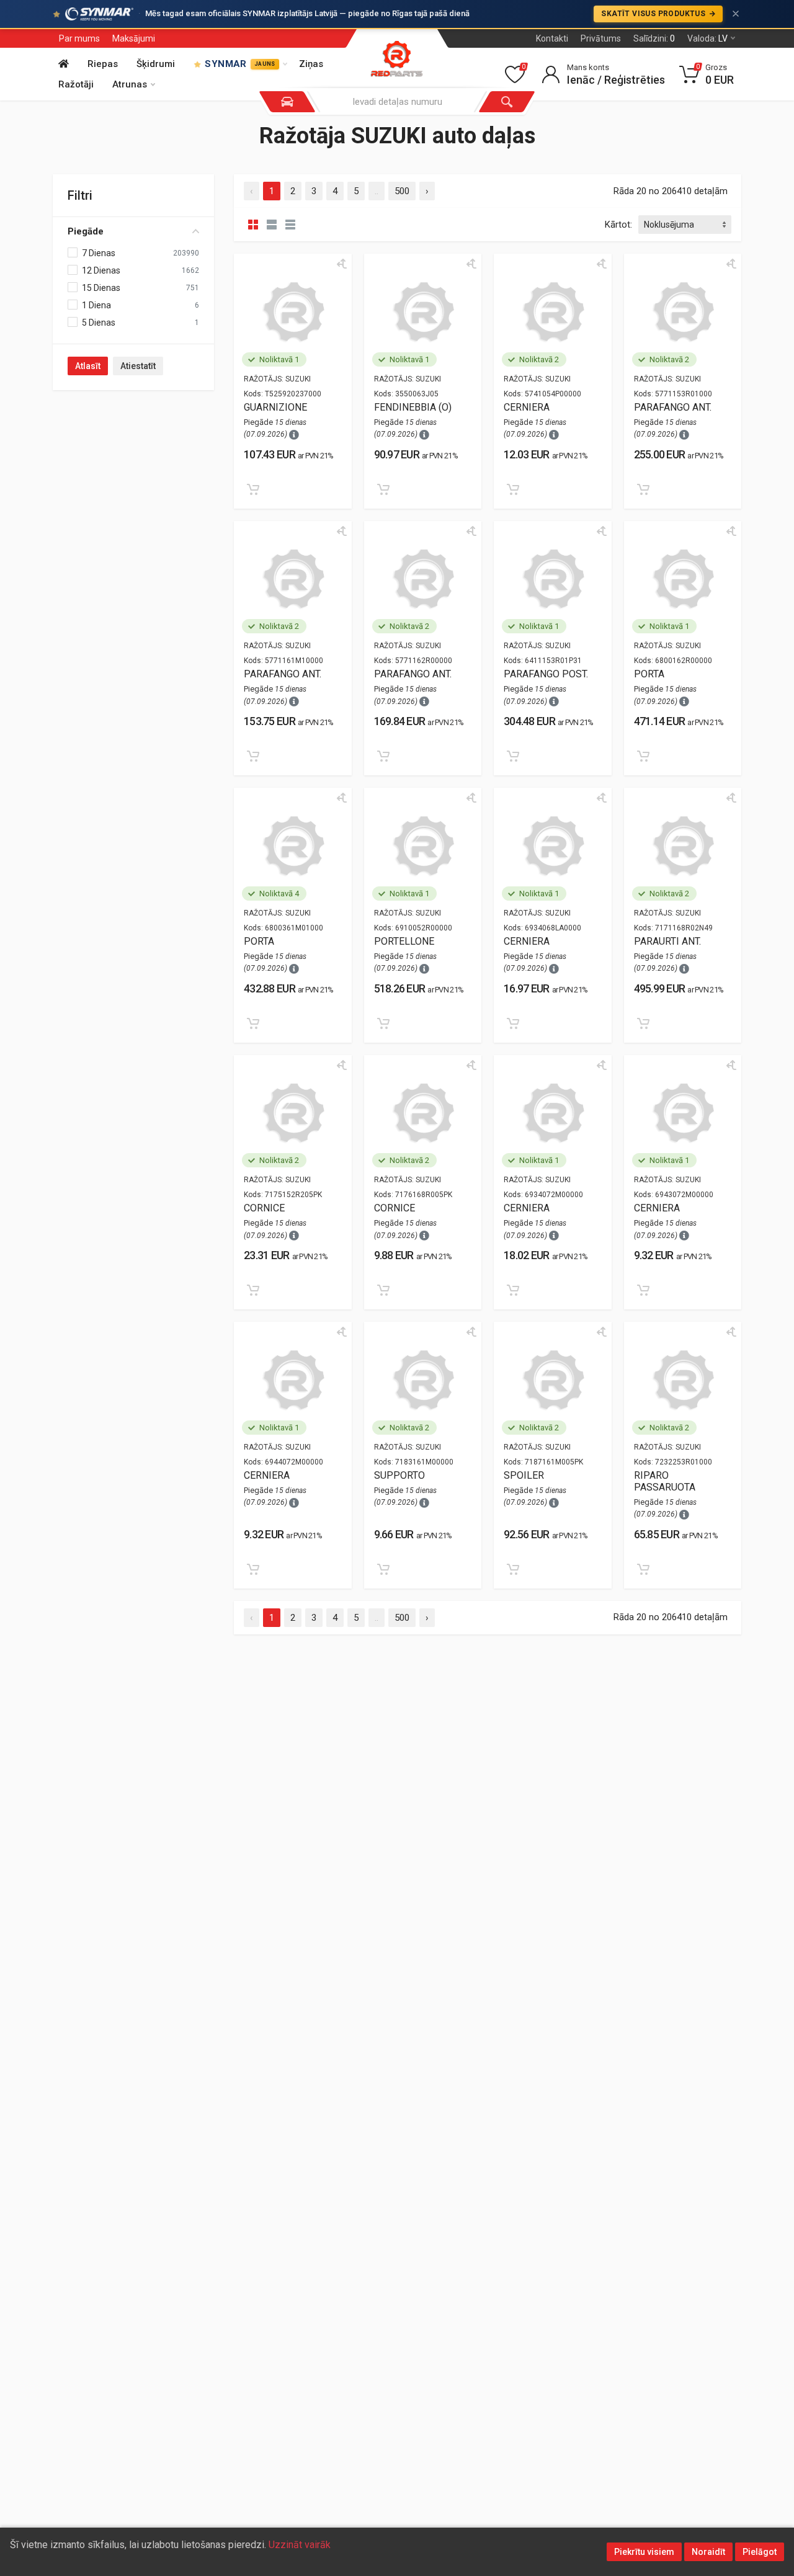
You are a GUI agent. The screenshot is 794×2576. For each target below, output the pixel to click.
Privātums (601, 38)
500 (402, 191)
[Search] (507, 102)
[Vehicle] (287, 102)
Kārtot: (618, 225)
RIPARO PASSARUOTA (665, 1481)
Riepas (103, 64)
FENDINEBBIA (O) (413, 407)
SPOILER (524, 1475)
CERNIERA (527, 407)
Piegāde (86, 231)
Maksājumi (134, 38)
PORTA (649, 674)
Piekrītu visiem (644, 2552)
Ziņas (311, 64)
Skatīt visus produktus (654, 14)
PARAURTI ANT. (667, 941)
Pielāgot (760, 2552)
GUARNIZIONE (275, 407)
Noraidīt (708, 2552)
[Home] (67, 64)
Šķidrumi (156, 64)
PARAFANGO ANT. (673, 407)
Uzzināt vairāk (300, 2545)
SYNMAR (240, 64)
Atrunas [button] (130, 84)
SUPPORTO (399, 1475)
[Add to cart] (253, 489)
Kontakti (552, 38)
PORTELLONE (404, 941)
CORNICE (264, 1208)
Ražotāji (76, 84)
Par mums (79, 38)
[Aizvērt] (736, 14)
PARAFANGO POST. (546, 674)
